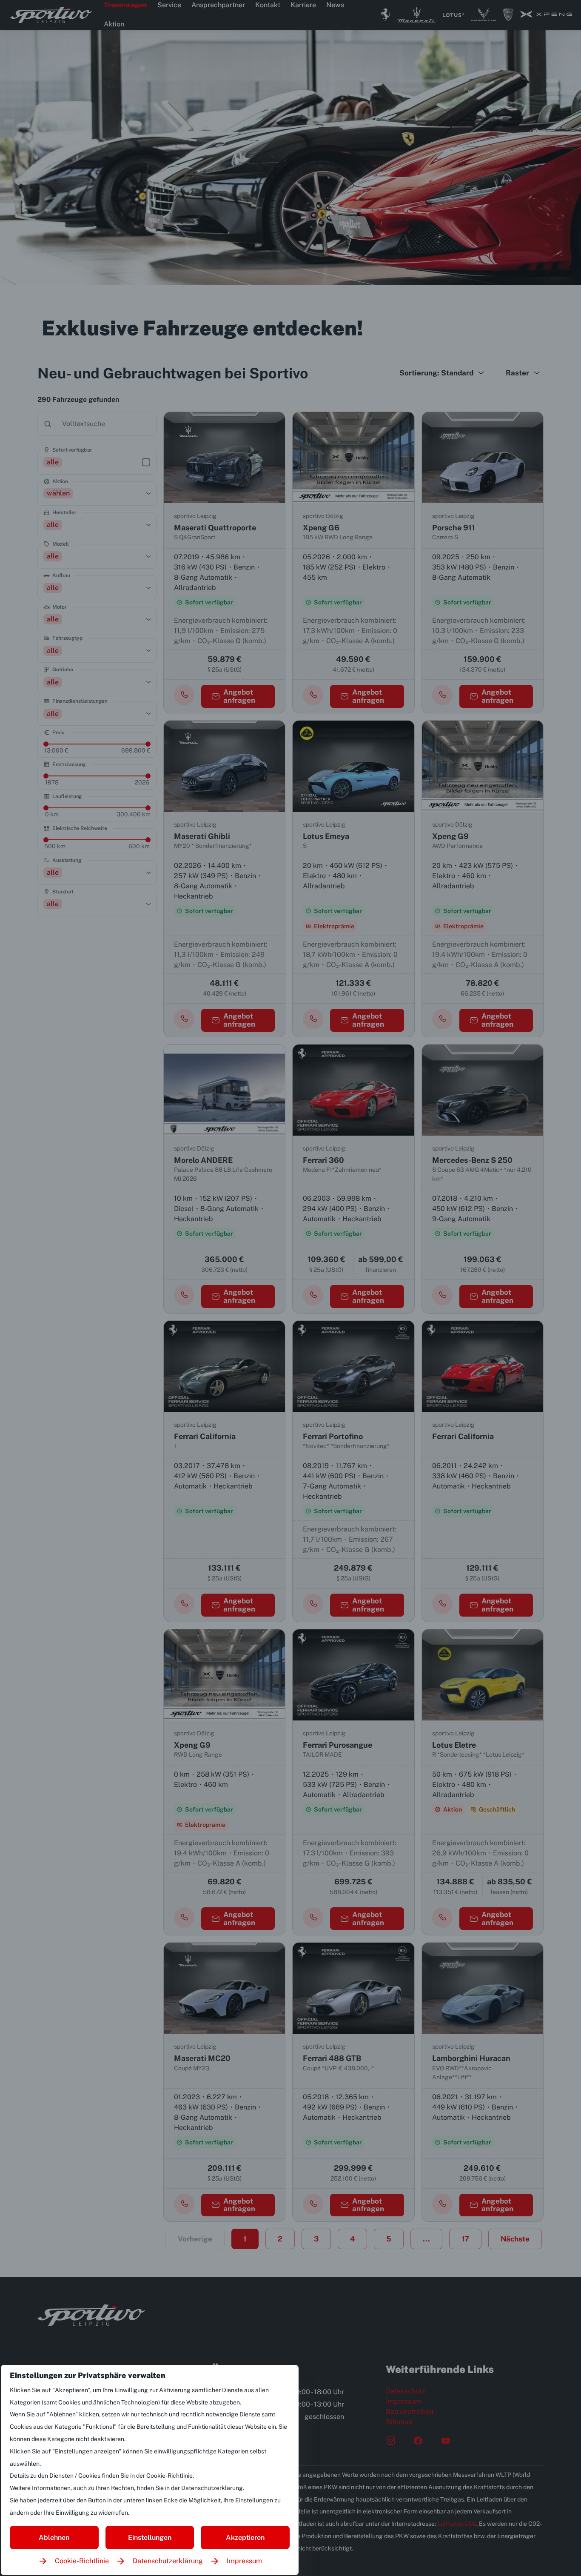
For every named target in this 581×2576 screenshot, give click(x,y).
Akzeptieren (245, 2537)
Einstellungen (150, 2537)
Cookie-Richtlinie (82, 2561)
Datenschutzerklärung (168, 2561)
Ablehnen (54, 2537)
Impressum (244, 2561)
